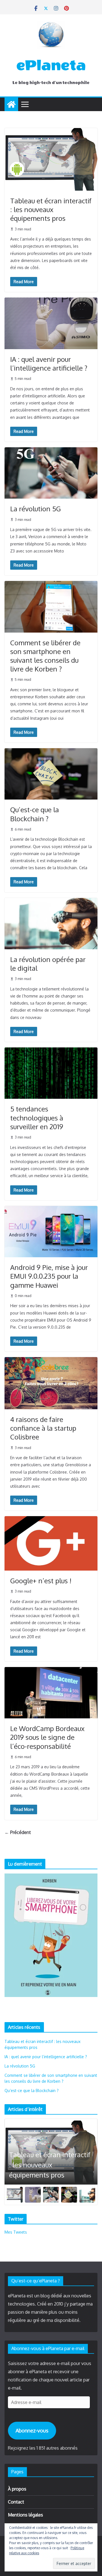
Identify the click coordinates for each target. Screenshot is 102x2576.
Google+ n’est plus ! (41, 1581)
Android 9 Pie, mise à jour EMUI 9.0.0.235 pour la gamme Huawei (49, 1276)
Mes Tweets (16, 2232)
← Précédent (18, 1832)
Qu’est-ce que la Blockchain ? (35, 814)
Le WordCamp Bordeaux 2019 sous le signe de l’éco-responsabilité (47, 1737)
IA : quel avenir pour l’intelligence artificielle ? (49, 364)
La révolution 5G (36, 509)
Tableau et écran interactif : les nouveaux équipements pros (51, 209)
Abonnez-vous (32, 2430)
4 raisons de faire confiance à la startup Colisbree (43, 1428)
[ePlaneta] (11, 104)
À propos (17, 2489)
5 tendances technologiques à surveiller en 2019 (37, 1118)
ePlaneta (51, 65)
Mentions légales (25, 2515)
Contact (16, 2502)
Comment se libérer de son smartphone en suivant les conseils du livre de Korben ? (45, 656)
